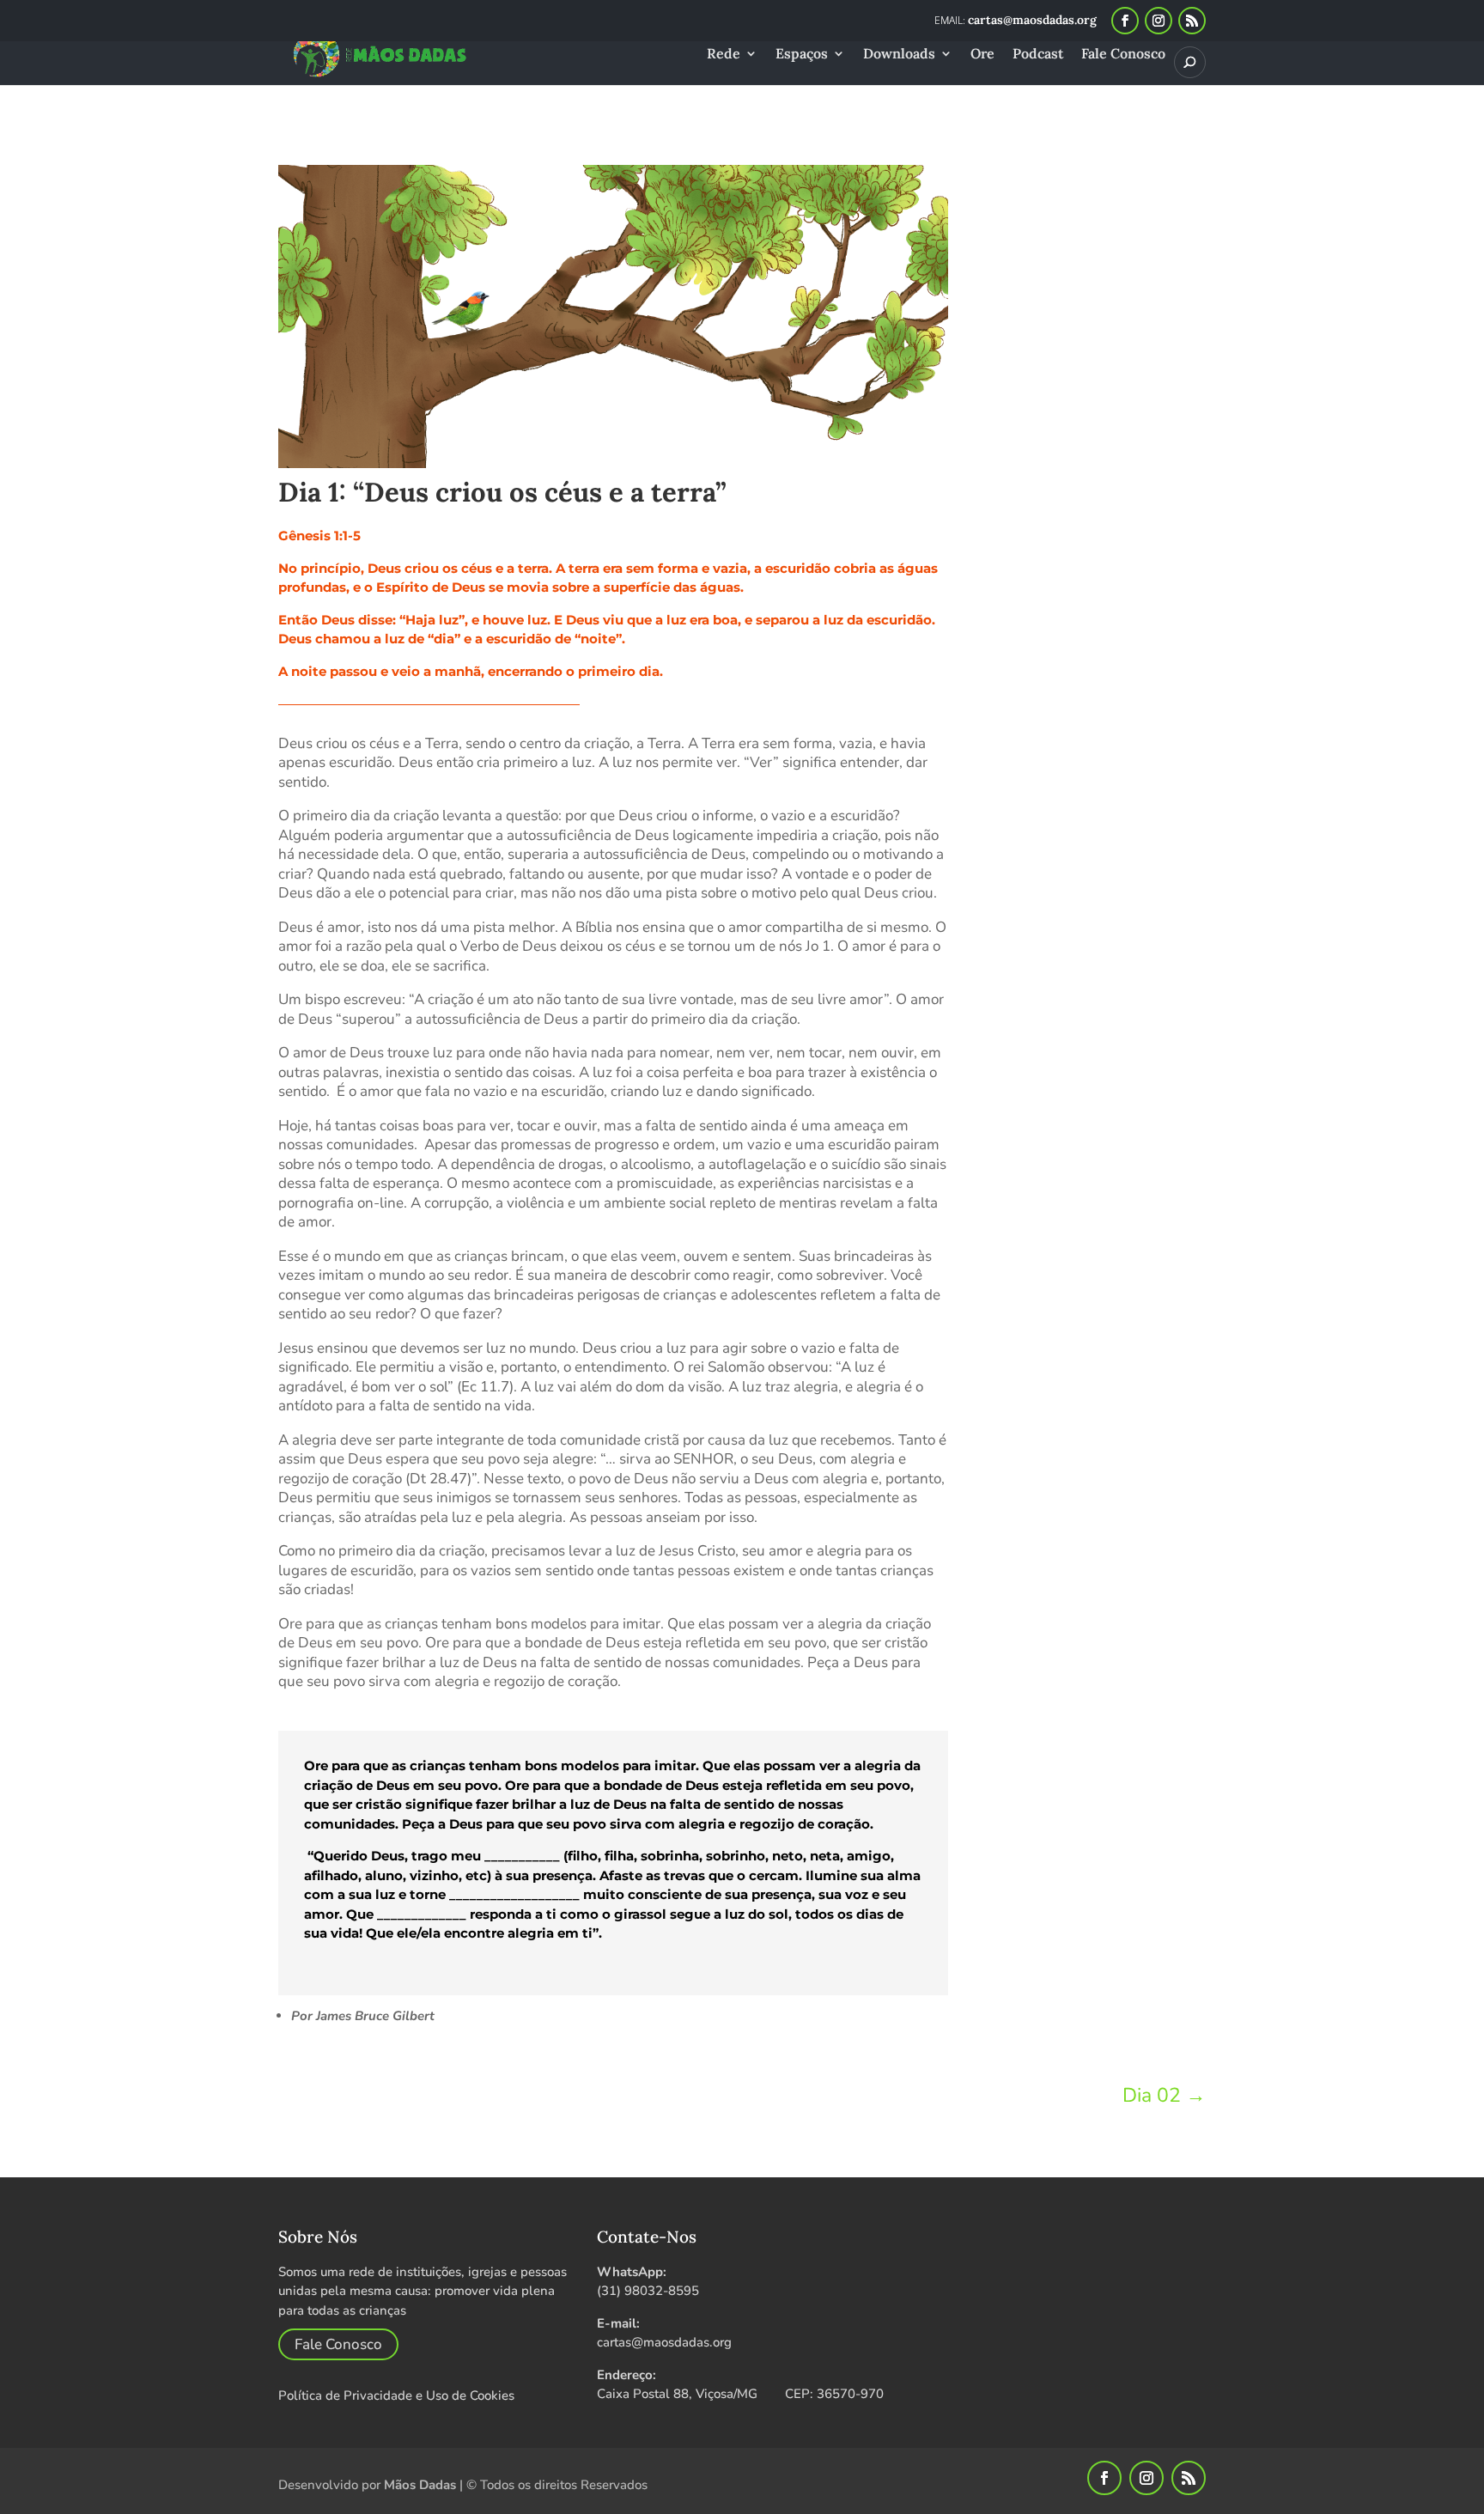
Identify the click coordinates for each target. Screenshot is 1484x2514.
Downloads (899, 55)
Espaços (802, 55)
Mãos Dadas (420, 2485)
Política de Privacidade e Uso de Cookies (396, 2395)
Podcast (1038, 55)
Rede (724, 55)
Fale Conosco (1123, 55)
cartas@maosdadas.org (664, 2342)
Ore (982, 55)
